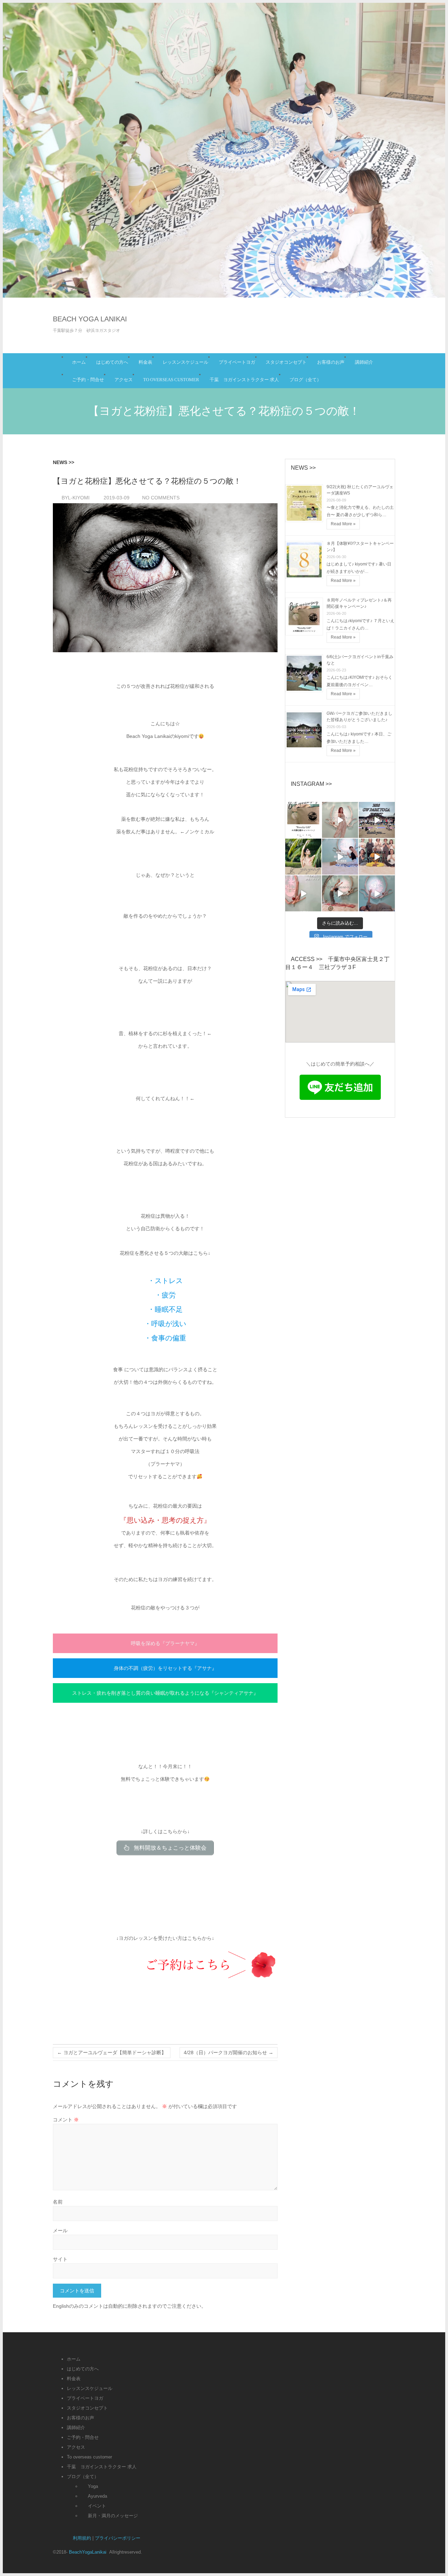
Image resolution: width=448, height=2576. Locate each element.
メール (60, 2230)
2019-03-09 (116, 498)
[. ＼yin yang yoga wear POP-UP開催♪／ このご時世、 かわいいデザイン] (303, 857)
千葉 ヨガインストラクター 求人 (244, 380)
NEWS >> (64, 462)
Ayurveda (97, 2496)
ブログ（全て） (305, 380)
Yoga (93, 2486)
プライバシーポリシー (118, 2538)
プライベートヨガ (237, 362)
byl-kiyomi (75, 498)
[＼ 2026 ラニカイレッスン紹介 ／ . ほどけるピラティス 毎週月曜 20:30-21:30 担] (303, 893)
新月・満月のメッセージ (113, 2516)
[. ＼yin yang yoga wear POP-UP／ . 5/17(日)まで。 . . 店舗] (340, 820)
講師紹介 (364, 362)
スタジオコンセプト (286, 362)
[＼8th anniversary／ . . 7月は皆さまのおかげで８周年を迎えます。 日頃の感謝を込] (303, 820)
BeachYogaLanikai (88, 2552)
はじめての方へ (112, 362)
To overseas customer (171, 380)
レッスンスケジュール (185, 362)
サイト (60, 2259)
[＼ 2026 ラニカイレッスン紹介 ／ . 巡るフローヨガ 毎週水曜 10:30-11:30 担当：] (340, 857)
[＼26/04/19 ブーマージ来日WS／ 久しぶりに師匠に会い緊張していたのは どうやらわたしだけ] (377, 857)
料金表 (145, 362)
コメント (66, 2120)
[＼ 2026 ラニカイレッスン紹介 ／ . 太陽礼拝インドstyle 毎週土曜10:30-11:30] (340, 893)
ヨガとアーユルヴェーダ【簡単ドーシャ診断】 (112, 2052)
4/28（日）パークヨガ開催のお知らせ (229, 2052)
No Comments (161, 498)
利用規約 (82, 2538)
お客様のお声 (331, 362)
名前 (58, 2202)
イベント (97, 2506)
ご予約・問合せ (88, 380)
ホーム (79, 362)
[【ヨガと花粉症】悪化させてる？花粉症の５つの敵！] (165, 578)
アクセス (124, 380)
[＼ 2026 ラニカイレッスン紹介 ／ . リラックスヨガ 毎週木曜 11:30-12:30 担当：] (377, 893)
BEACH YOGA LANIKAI (90, 319)
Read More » (343, 524)
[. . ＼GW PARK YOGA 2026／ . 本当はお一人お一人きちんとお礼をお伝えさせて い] (377, 820)
